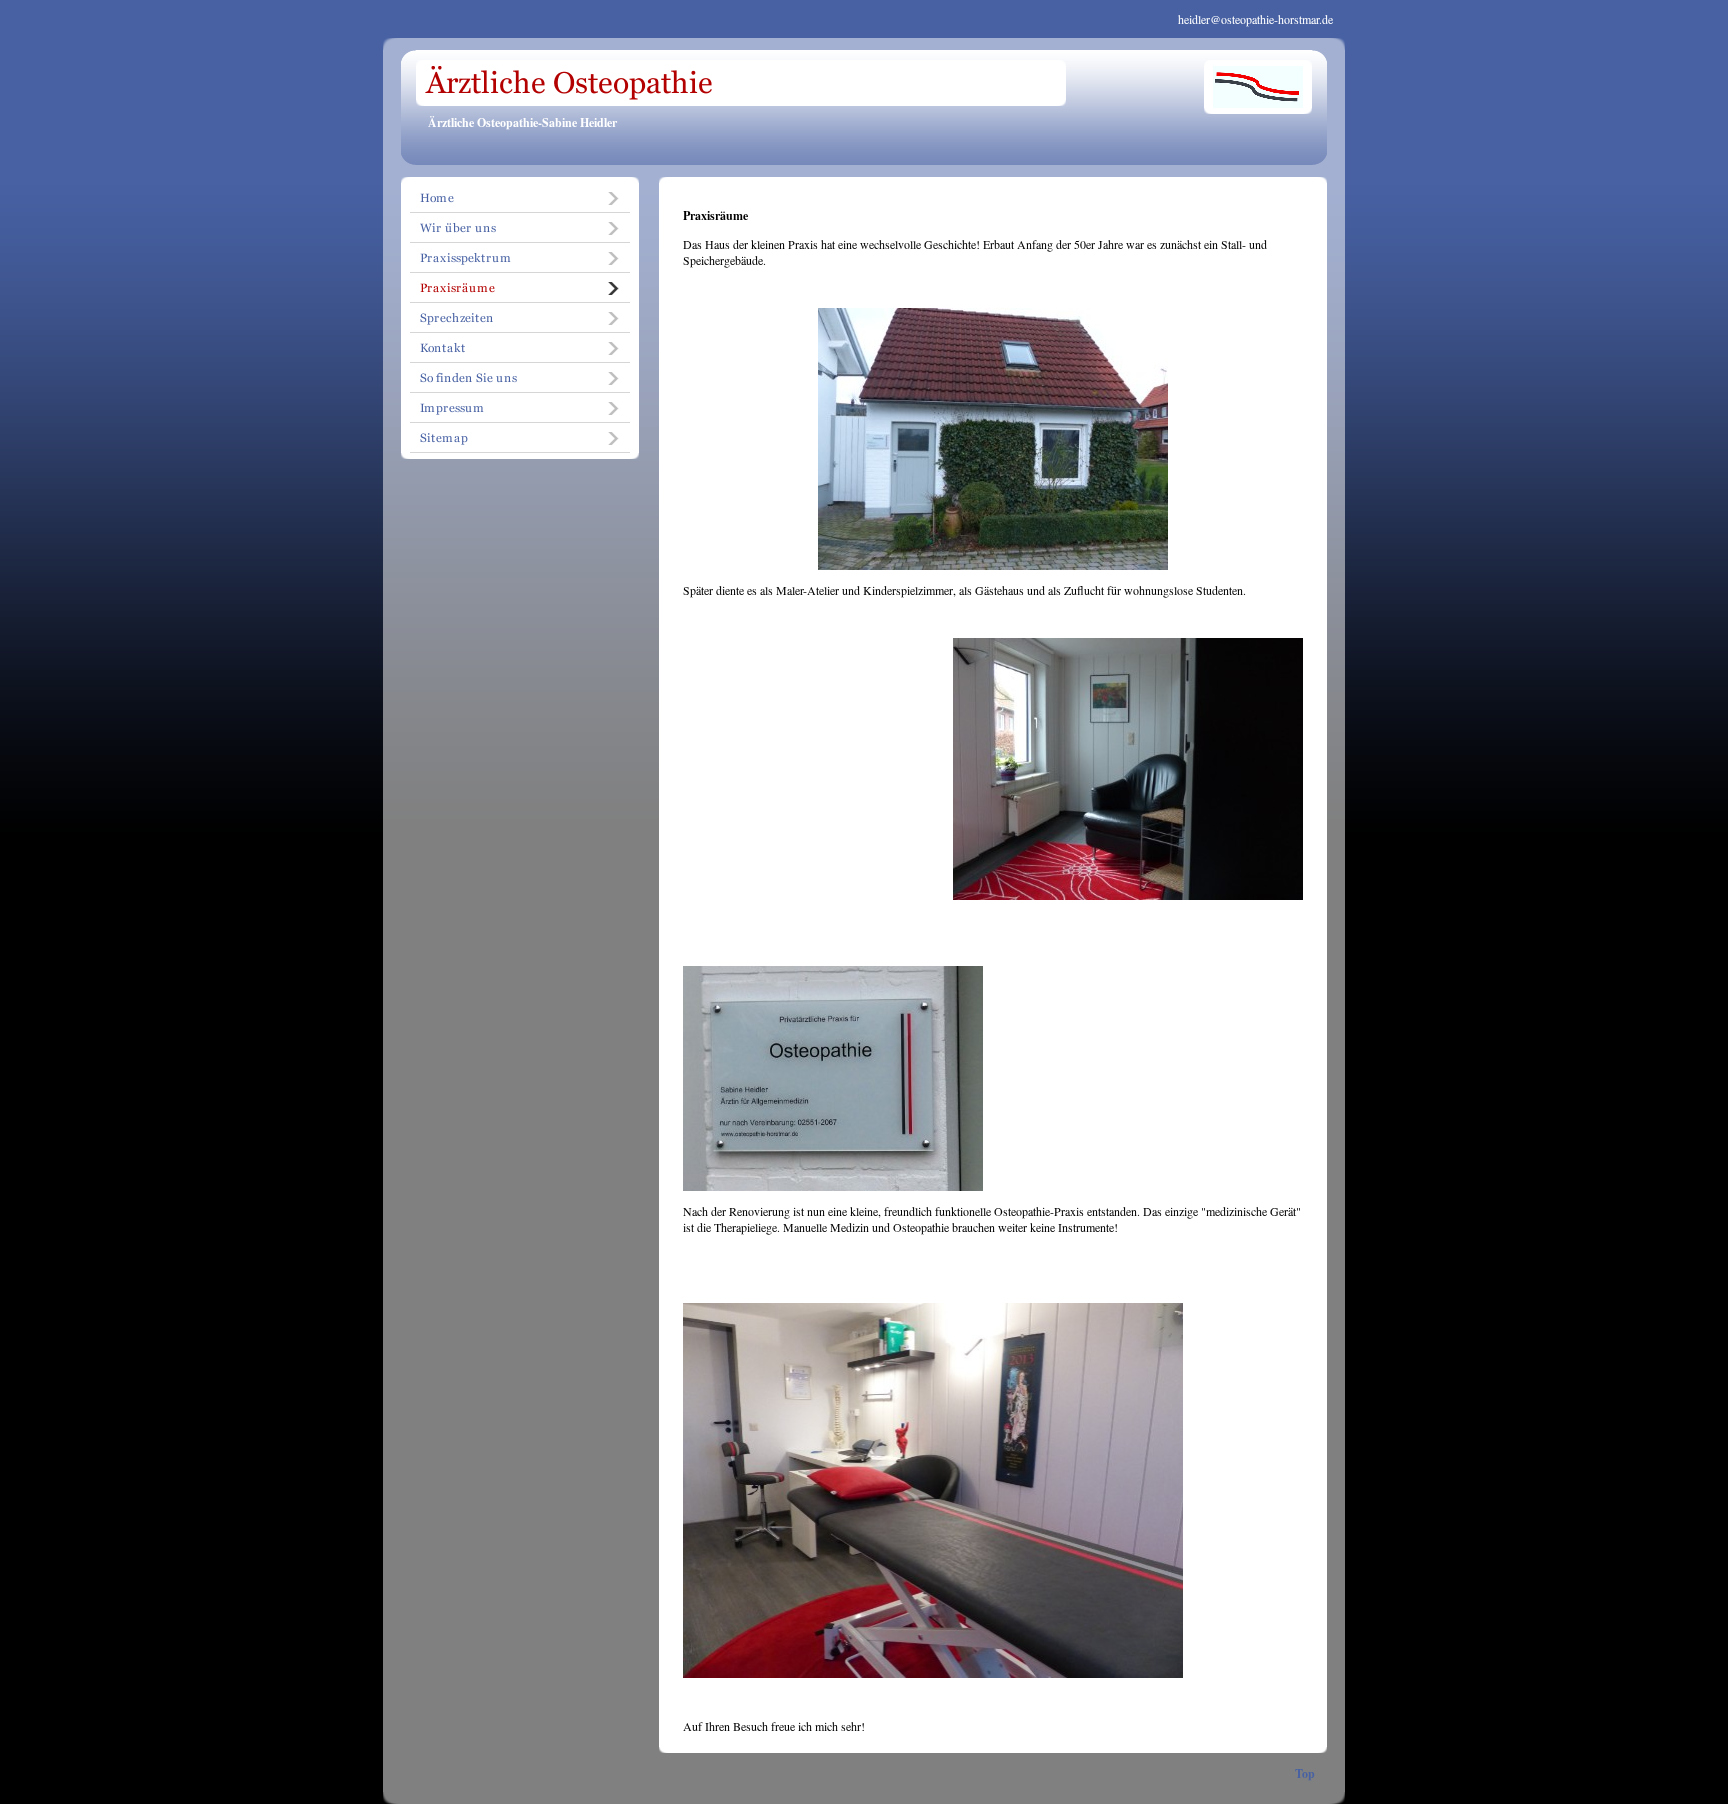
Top (1305, 1773)
